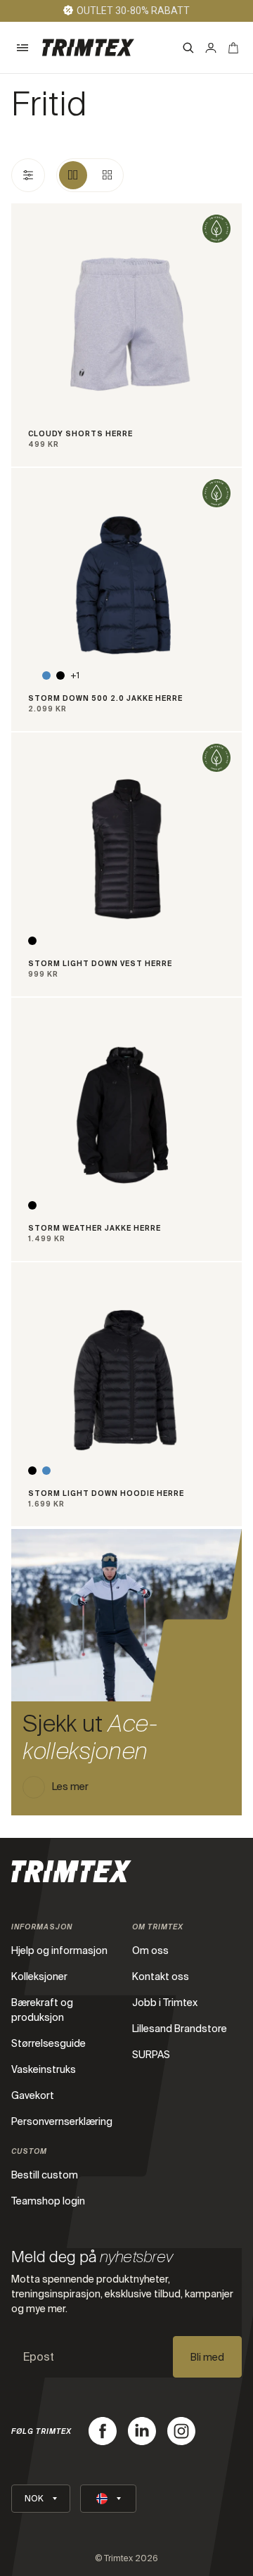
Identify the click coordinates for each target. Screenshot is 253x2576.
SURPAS (151, 2055)
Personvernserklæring (62, 2121)
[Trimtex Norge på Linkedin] (142, 2431)
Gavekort (33, 2095)
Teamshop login (48, 2201)
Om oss (150, 1950)
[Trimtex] (88, 47)
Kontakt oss (161, 1977)
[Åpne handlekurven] (233, 48)
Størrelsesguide (48, 2043)
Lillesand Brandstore (180, 2029)
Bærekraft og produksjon (42, 2010)
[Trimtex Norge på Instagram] (181, 2431)
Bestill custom (45, 2175)
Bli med (207, 2357)
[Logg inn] (211, 48)
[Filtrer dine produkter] (28, 175)
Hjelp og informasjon (59, 1950)
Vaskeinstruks (44, 2069)
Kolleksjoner (39, 1977)
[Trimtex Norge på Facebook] (103, 2431)
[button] (22, 48)
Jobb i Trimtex (165, 2003)
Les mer (70, 1787)
